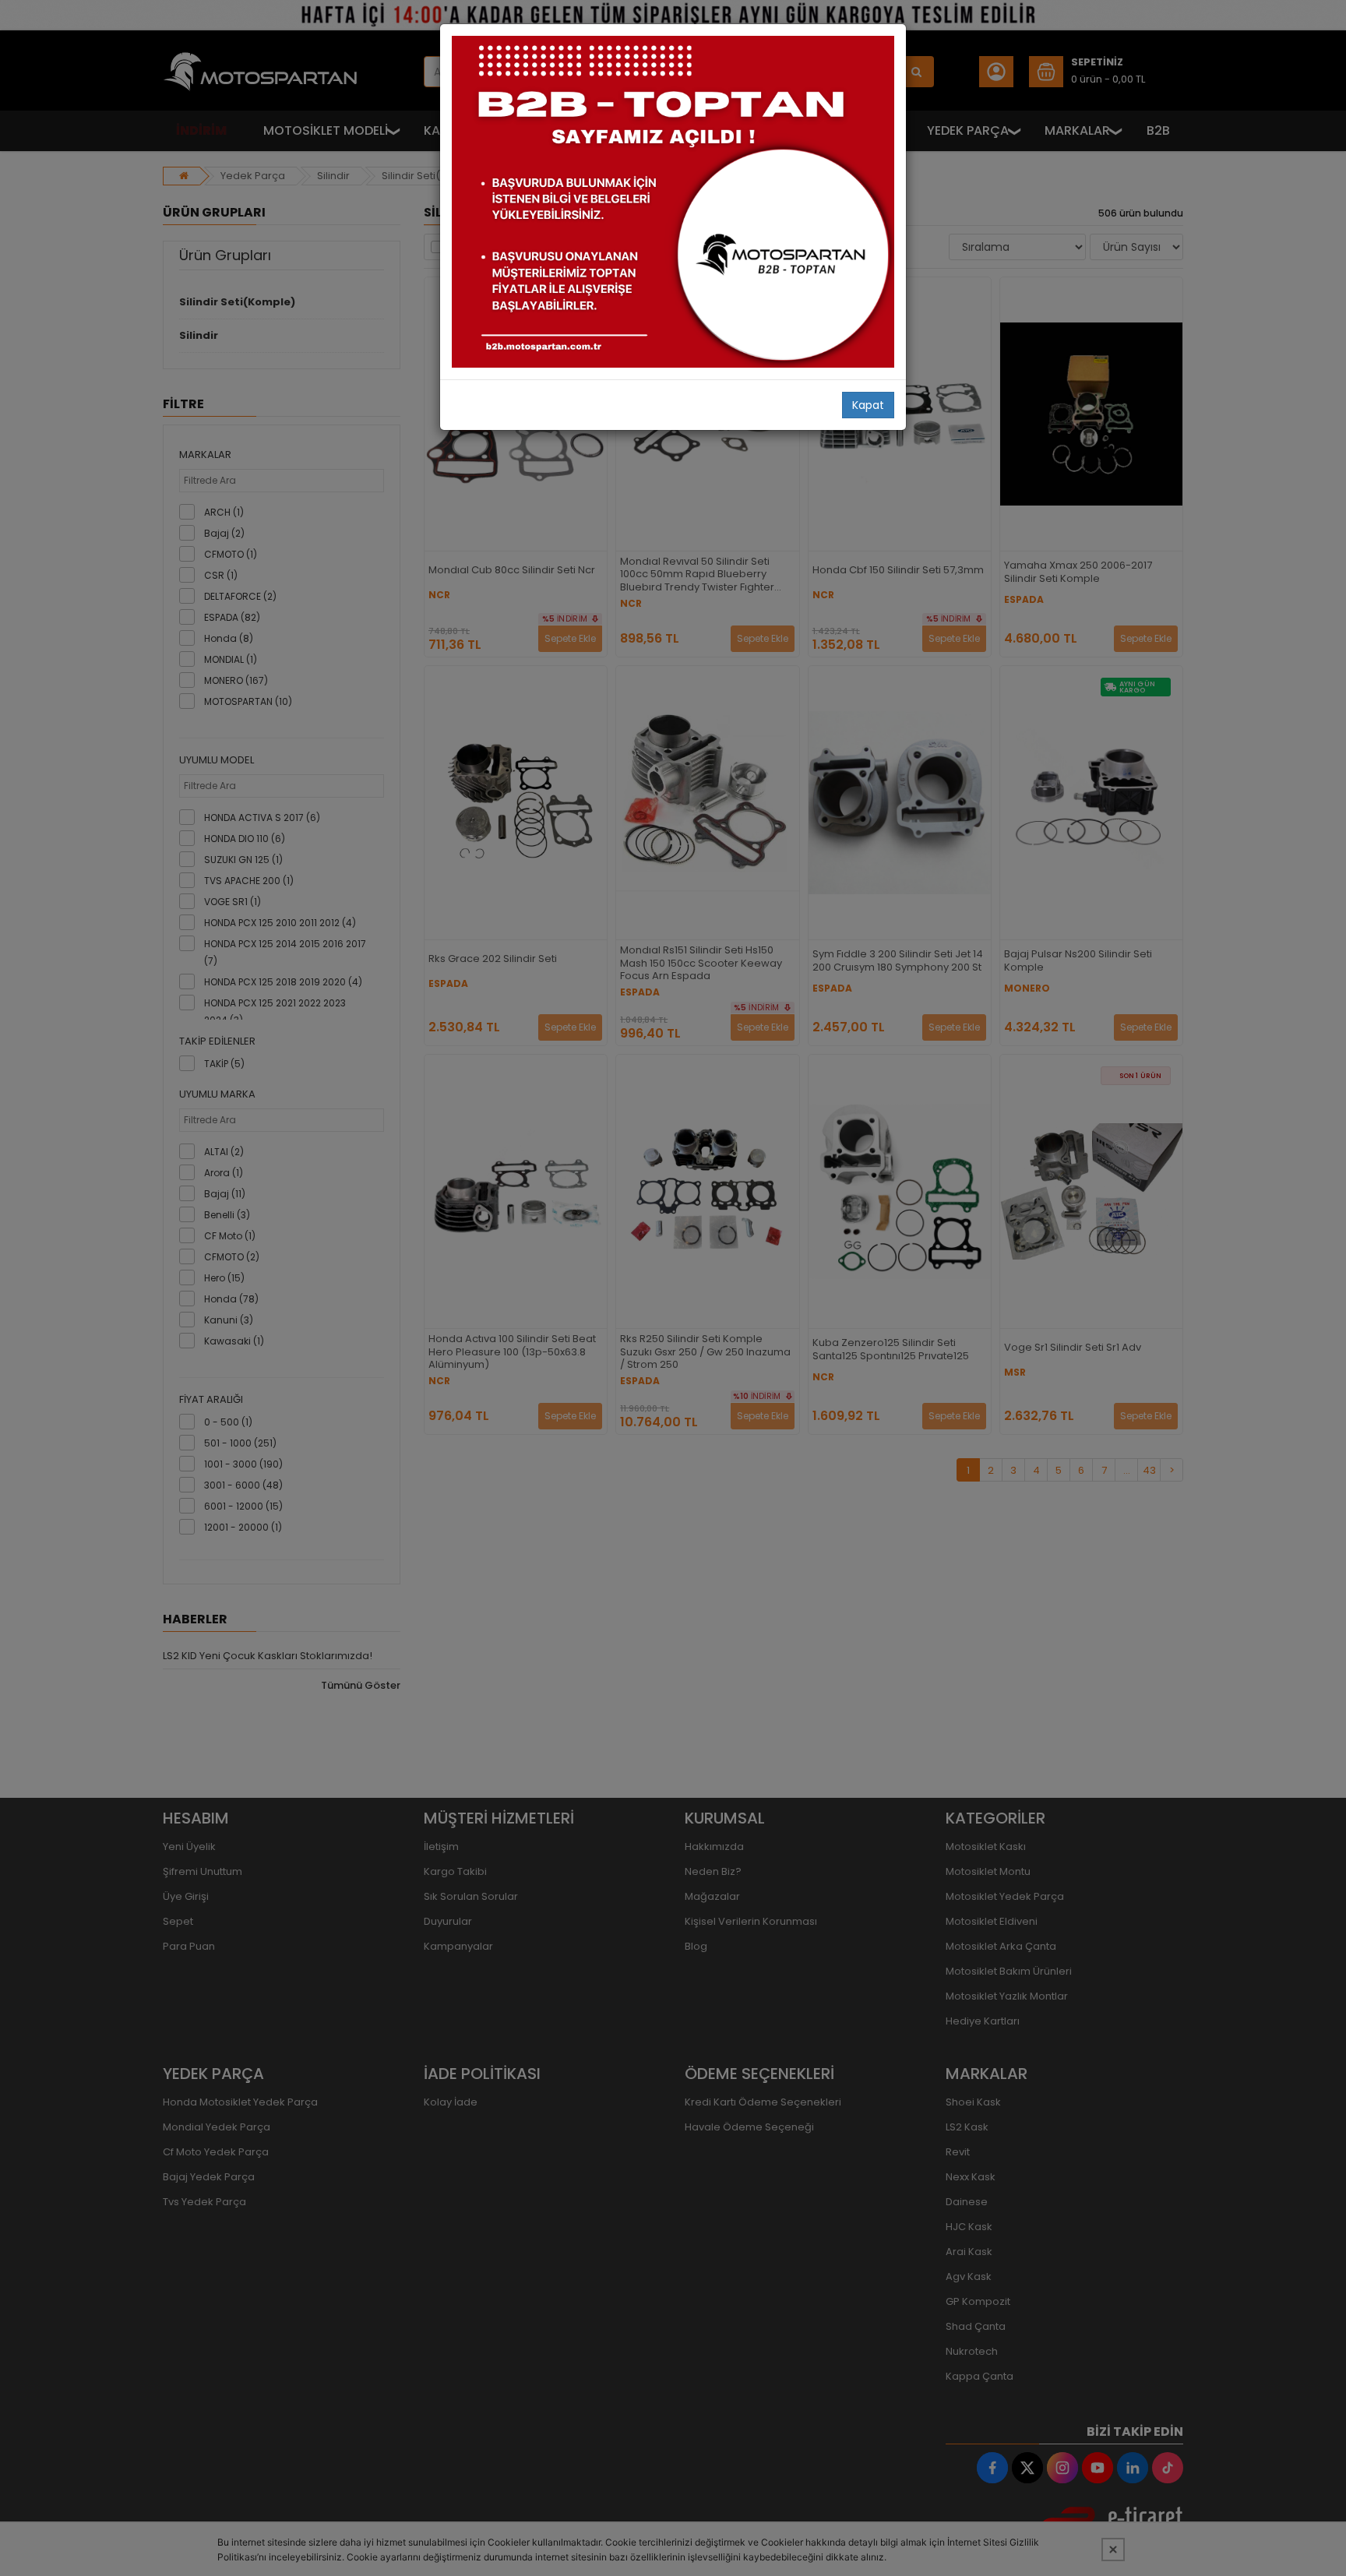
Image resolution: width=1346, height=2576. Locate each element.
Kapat (868, 405)
